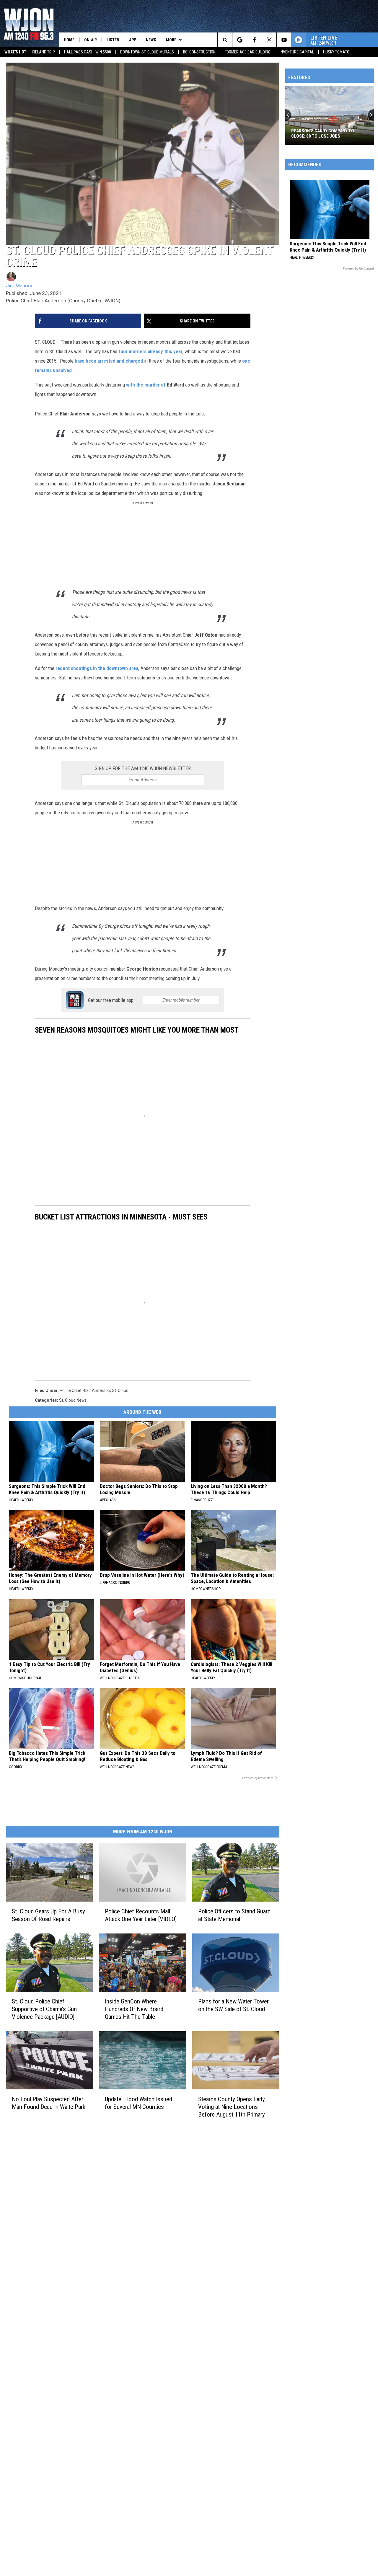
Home (69, 40)
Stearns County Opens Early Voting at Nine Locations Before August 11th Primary (232, 2107)
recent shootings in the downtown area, (97, 668)
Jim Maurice (20, 286)
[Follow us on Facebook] (254, 40)
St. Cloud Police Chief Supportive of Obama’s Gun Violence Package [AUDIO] (44, 2009)
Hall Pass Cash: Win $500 (88, 52)
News (151, 40)
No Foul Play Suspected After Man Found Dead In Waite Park (49, 2103)
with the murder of (146, 385)
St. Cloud (120, 1390)
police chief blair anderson (85, 1390)
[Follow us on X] (269, 40)
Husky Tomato (336, 52)
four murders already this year (150, 351)
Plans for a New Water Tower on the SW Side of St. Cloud (233, 2005)
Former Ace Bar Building (248, 52)
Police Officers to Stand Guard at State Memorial (234, 1915)
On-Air (91, 40)
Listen (113, 40)
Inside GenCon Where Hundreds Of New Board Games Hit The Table (134, 2009)
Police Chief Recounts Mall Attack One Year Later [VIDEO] (141, 1915)
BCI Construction (199, 52)
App (133, 40)
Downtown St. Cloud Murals (147, 52)
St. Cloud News (73, 1400)
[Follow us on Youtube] (284, 40)
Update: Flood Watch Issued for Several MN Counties (139, 2103)
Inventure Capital (297, 52)
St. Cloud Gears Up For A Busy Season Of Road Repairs (48, 1915)
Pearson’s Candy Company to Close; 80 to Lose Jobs (323, 133)
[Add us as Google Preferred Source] (240, 40)
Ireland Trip (43, 52)
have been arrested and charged (109, 361)
